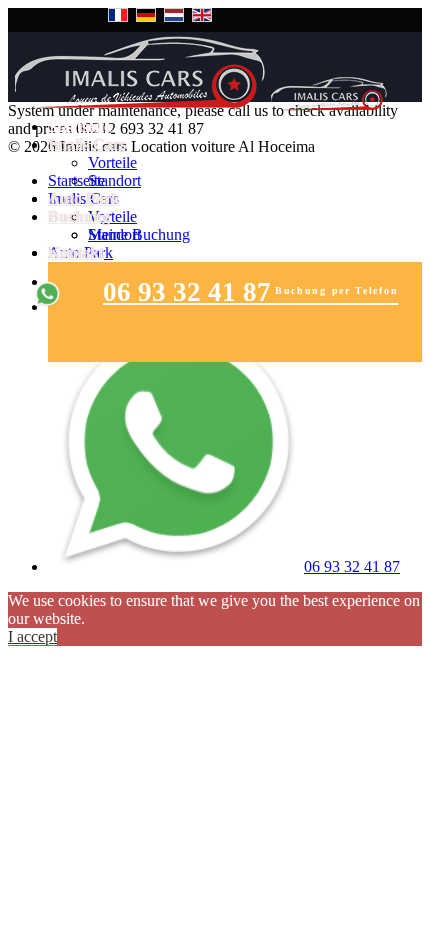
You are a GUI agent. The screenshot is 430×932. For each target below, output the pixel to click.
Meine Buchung (139, 234)
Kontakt (76, 252)
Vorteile (112, 162)
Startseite (79, 126)
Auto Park (84, 198)
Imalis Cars (87, 144)
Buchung (79, 216)
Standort (114, 180)
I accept (32, 636)
